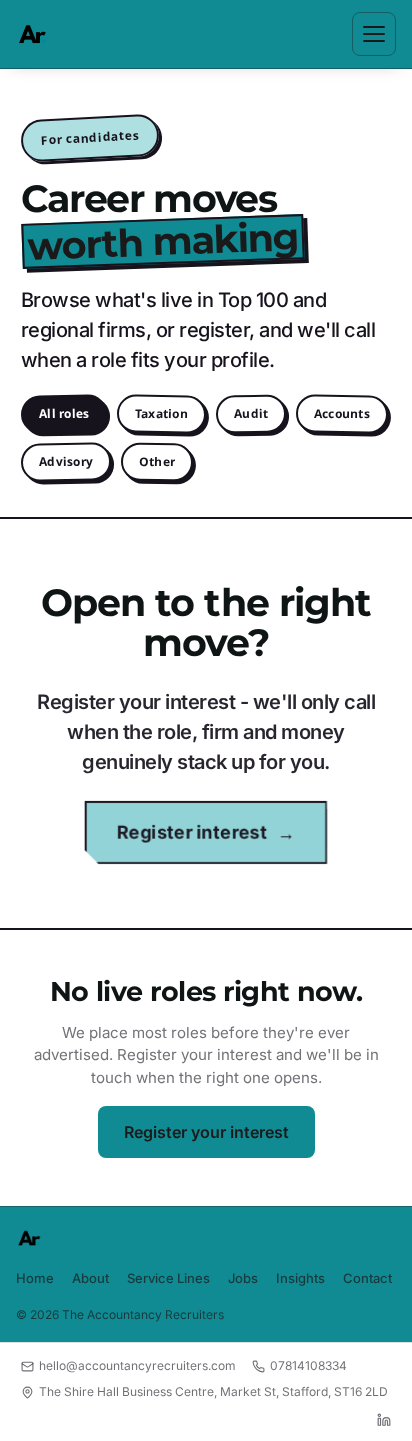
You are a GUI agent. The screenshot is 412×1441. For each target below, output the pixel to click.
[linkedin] (384, 1420)
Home (35, 1278)
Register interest (192, 832)
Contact (367, 1278)
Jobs (243, 1278)
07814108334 (308, 1365)
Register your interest (206, 1132)
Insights (300, 1278)
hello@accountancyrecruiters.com (137, 1365)
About (90, 1278)
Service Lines (168, 1278)
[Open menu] (374, 34)
